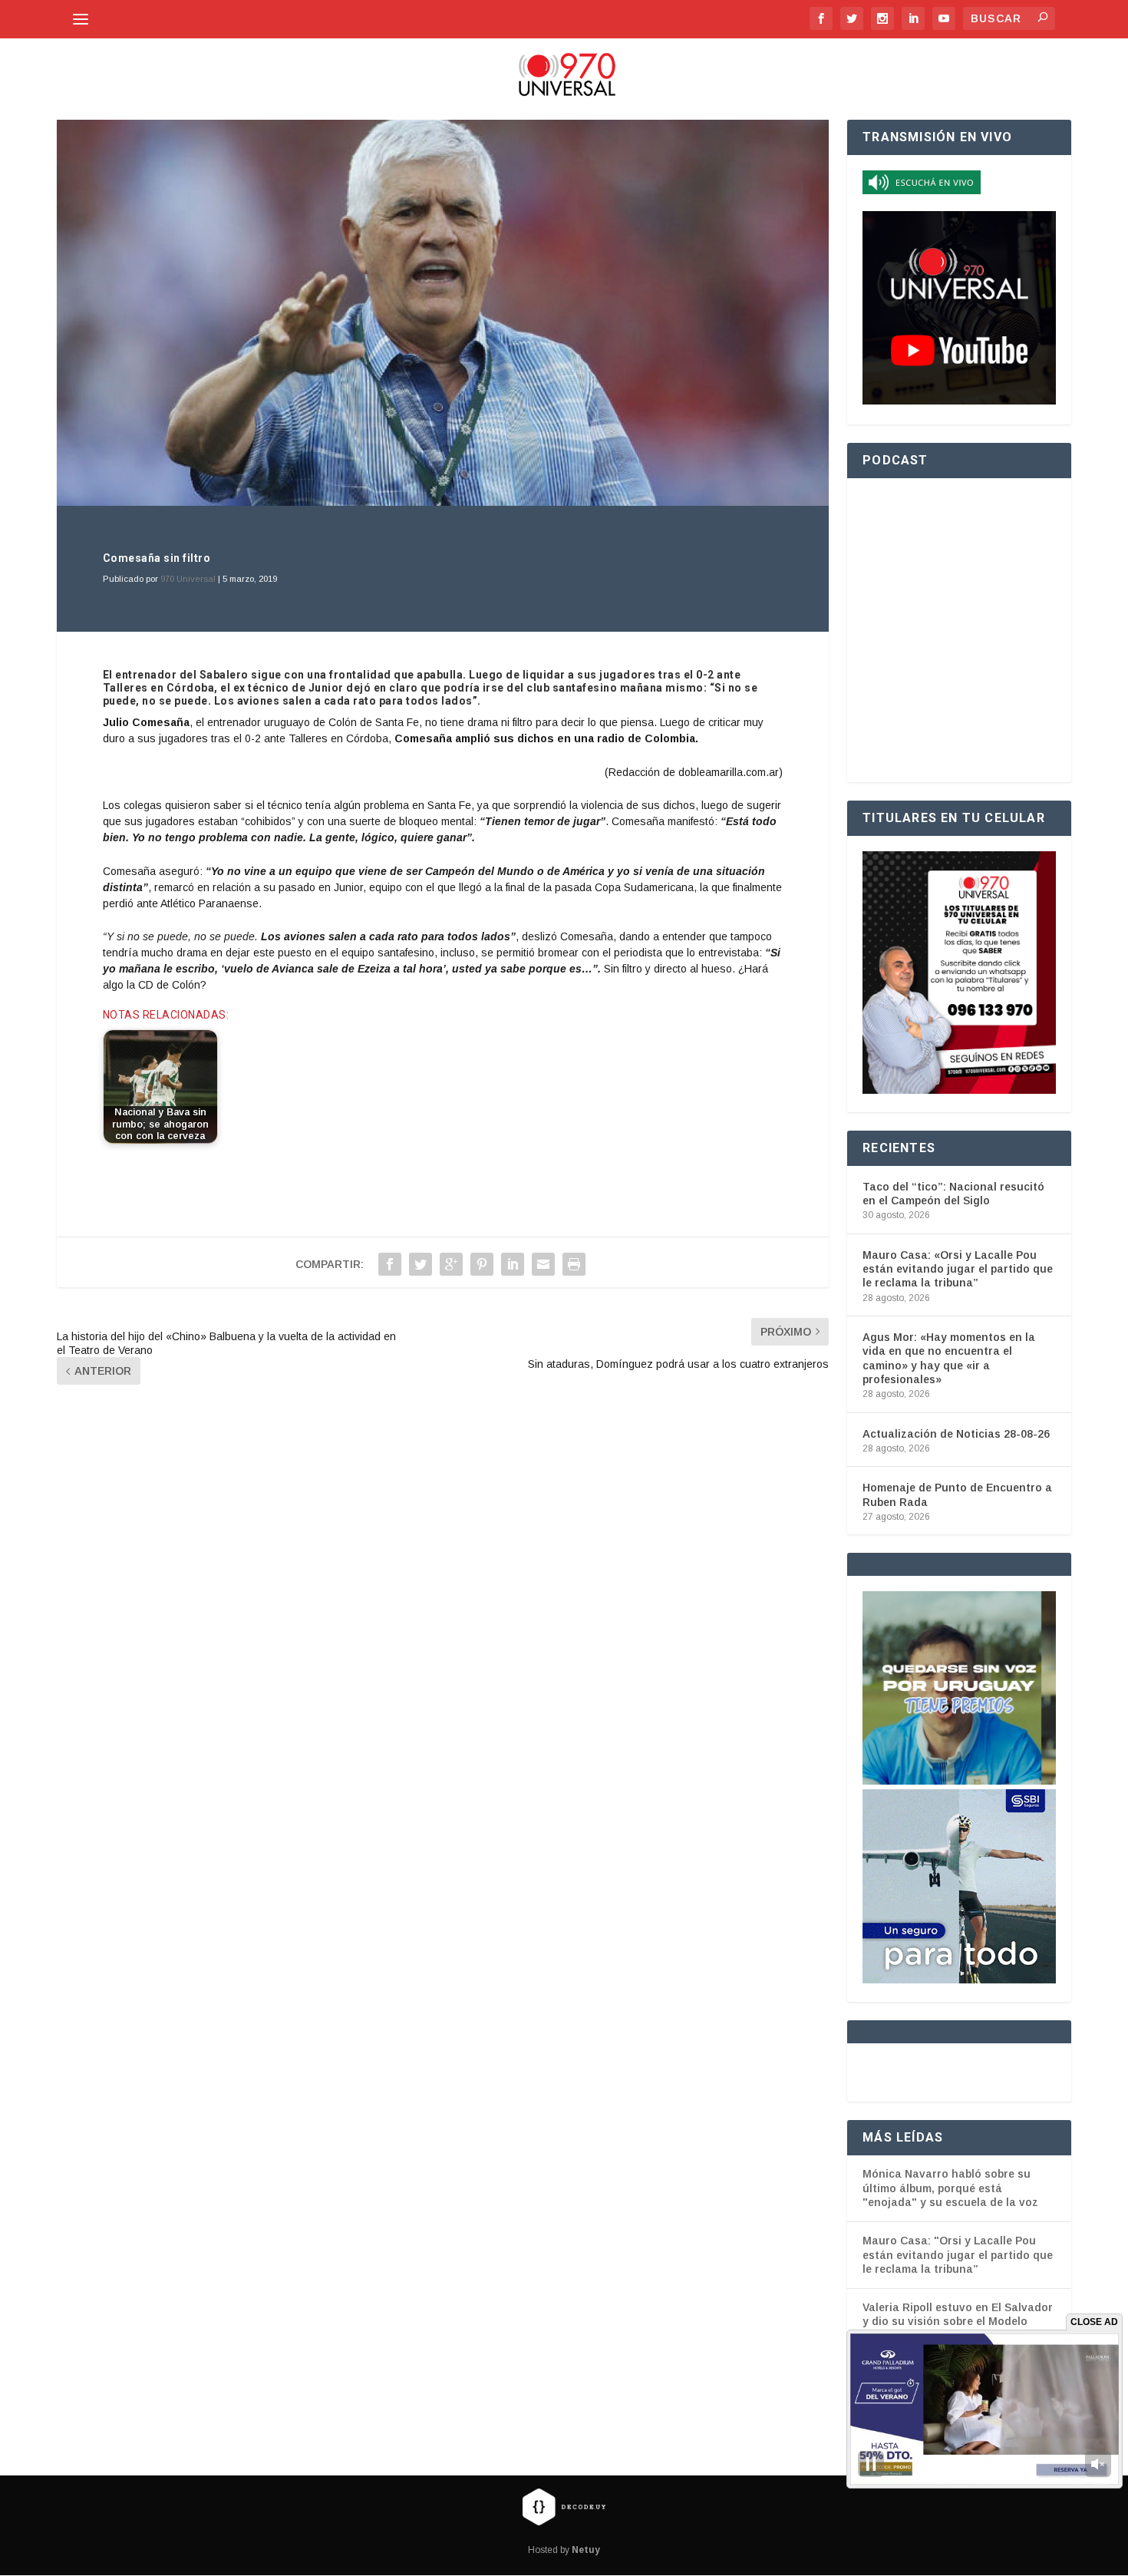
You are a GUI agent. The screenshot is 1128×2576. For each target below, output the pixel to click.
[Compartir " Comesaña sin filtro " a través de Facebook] (390, 1264)
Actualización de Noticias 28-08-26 (956, 1434)
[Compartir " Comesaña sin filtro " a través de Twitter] (421, 1264)
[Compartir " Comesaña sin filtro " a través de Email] (543, 1264)
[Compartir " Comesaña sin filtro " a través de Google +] (451, 1264)
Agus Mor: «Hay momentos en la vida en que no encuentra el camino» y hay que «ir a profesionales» (949, 1358)
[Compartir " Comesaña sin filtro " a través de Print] (574, 1264)
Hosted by (564, 2551)
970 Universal (188, 579)
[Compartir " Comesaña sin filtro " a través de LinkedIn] (513, 1264)
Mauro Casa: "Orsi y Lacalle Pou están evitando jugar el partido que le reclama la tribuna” (958, 2255)
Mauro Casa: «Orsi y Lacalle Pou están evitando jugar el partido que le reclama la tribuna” (958, 1269)
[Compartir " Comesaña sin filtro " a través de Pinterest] (482, 1264)
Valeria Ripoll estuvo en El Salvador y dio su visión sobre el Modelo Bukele (958, 2322)
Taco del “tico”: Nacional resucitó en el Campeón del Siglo (953, 1194)
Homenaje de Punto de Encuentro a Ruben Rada (957, 1494)
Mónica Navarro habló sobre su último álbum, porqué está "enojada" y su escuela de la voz (950, 2188)
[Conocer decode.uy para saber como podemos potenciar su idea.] (564, 2507)
